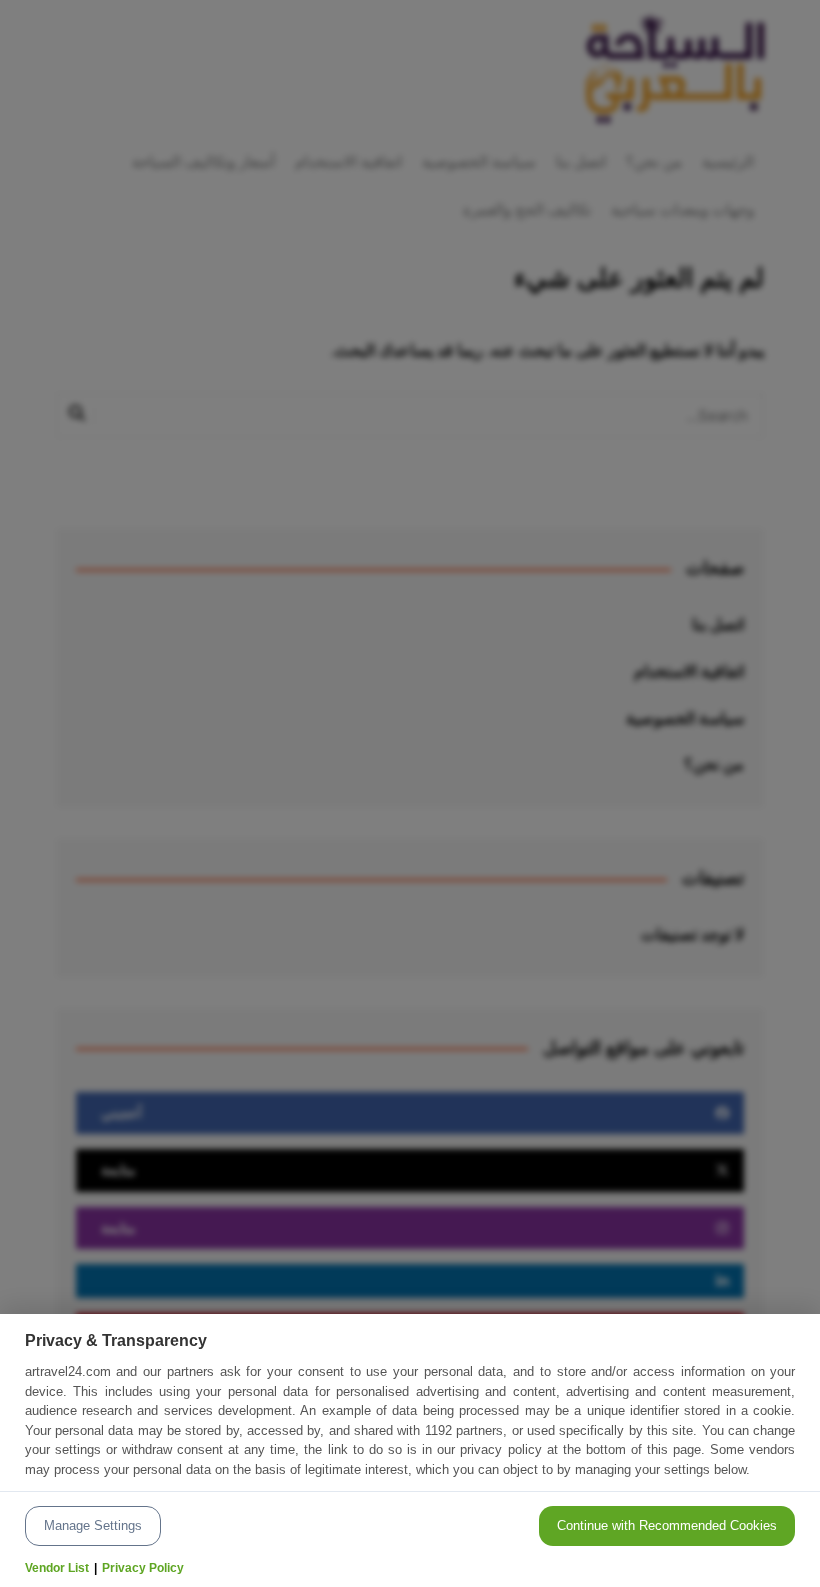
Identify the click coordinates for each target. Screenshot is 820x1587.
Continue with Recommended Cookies (667, 1525)
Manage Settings (93, 1525)
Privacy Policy (143, 1568)
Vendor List (57, 1568)
